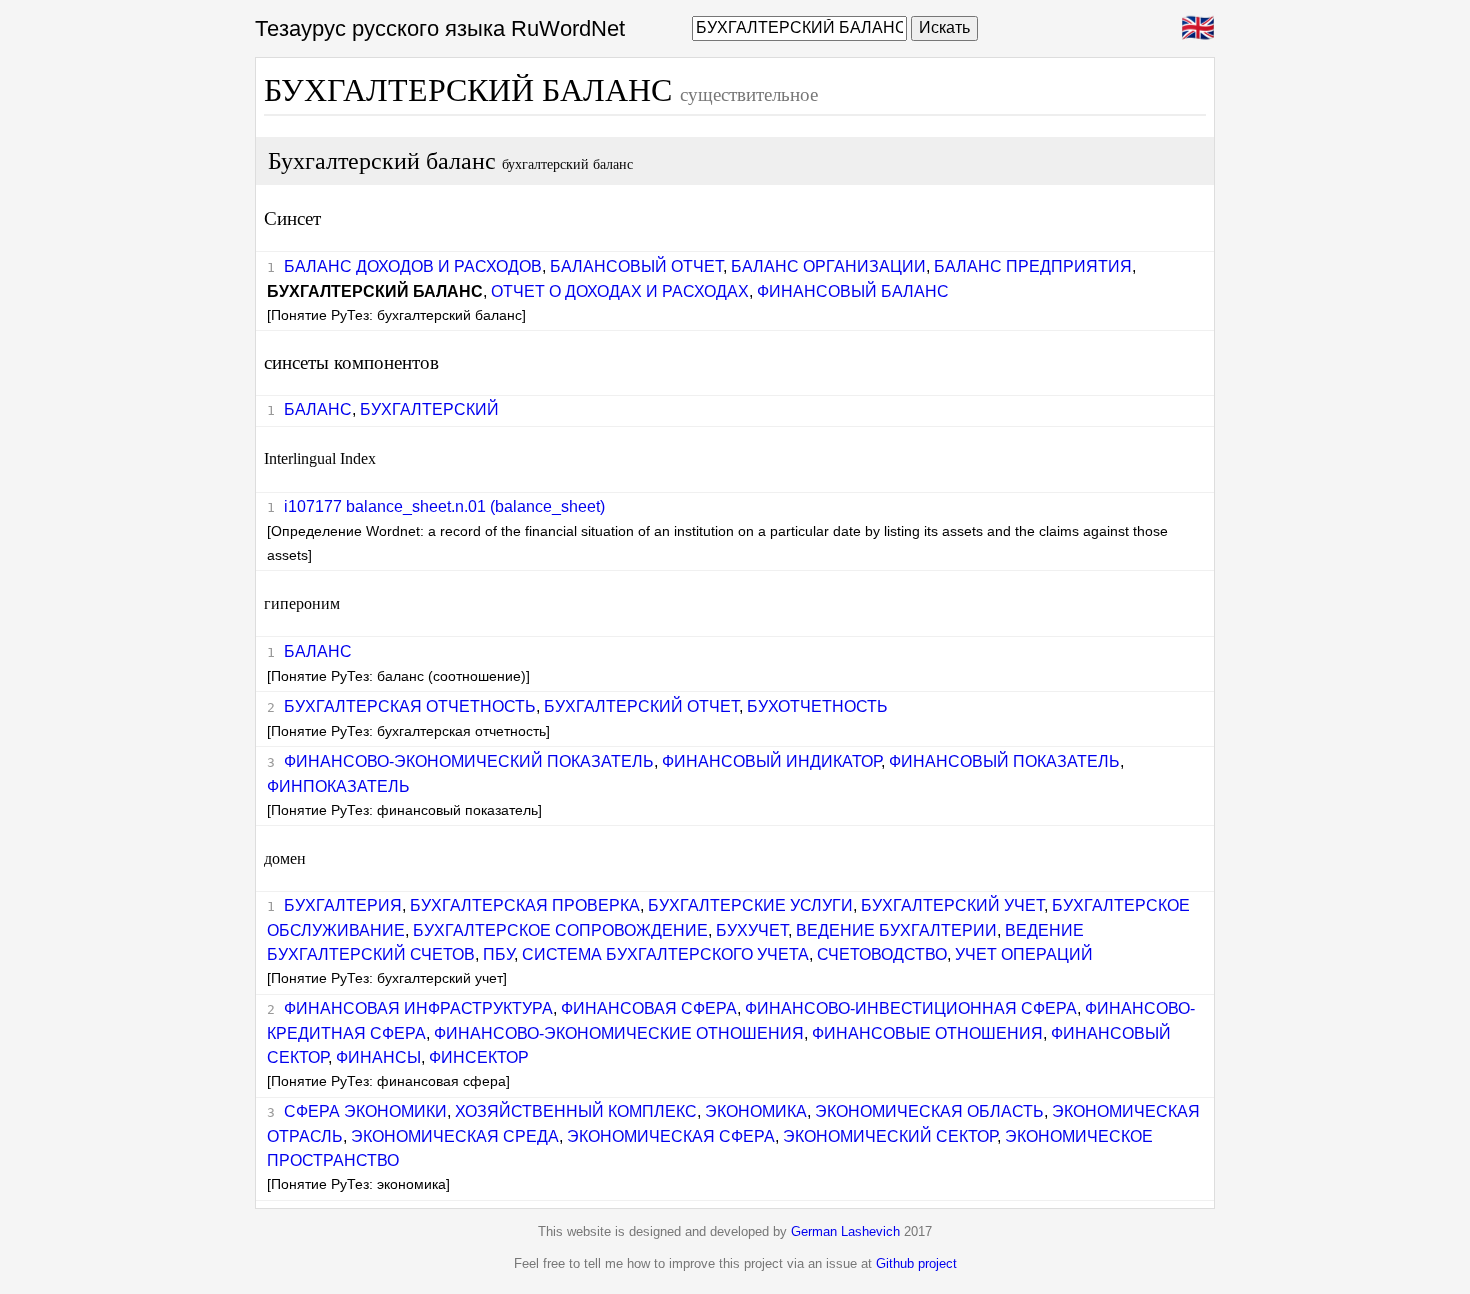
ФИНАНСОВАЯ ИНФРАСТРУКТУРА (418, 1008)
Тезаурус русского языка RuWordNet (440, 28)
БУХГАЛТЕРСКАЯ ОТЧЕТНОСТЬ (410, 706)
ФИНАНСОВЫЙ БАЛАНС (853, 291)
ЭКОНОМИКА (756, 1111)
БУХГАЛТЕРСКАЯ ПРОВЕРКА (525, 905)
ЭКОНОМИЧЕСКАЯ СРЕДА (455, 1136)
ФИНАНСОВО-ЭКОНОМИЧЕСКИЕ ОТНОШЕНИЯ (619, 1033)
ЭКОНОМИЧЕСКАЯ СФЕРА (671, 1136)
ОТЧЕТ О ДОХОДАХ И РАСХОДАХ (620, 291)
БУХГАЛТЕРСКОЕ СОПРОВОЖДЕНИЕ (560, 930)
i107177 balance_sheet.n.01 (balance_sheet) (444, 506)
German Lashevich (845, 1231)
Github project (916, 1263)
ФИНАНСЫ (378, 1057)
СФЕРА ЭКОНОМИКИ (365, 1111)
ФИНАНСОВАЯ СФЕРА (649, 1008)
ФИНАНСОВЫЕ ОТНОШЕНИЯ (927, 1033)
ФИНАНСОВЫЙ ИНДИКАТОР (771, 761)
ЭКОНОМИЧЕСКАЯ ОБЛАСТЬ (929, 1111)
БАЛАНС (318, 409)
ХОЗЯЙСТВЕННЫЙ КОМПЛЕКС (576, 1111)
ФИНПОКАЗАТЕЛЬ (338, 786)
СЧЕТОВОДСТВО (882, 954)
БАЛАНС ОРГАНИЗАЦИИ (828, 266)
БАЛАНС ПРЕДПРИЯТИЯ (1033, 266)
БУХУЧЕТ (752, 930)
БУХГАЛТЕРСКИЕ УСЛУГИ (750, 905)
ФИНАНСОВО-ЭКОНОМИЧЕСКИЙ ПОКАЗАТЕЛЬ (469, 761)
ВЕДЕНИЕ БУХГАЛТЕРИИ (896, 930)
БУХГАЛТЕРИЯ (343, 905)
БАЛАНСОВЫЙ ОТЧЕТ (636, 266)
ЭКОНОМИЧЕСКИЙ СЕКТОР (890, 1136)
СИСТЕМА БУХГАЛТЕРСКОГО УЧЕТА (665, 954)
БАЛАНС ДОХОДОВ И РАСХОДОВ (413, 266)
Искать (944, 27)
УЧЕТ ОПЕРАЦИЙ (1024, 954)
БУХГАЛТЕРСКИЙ (429, 409)
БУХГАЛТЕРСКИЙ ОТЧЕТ (641, 706)
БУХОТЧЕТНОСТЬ (817, 706)
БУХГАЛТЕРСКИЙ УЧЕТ (952, 905)
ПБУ (498, 954)
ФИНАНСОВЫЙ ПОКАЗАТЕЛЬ (1004, 761)
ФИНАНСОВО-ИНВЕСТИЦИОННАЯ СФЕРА (911, 1008)
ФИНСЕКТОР (479, 1057)
